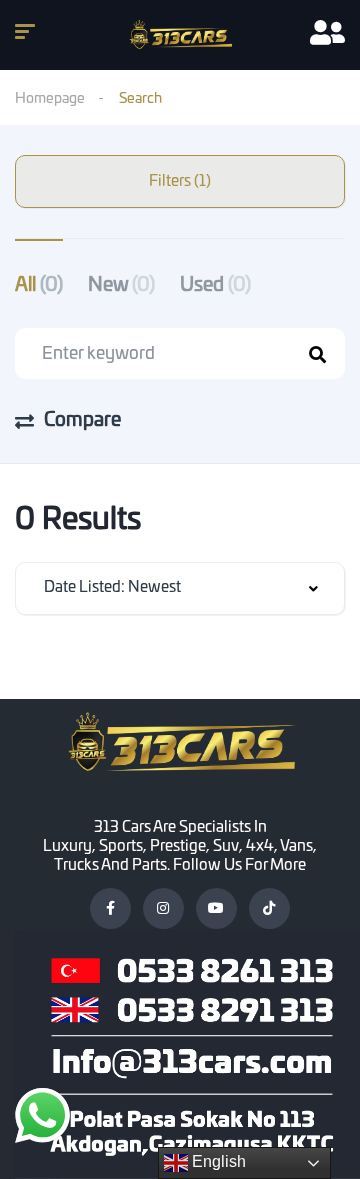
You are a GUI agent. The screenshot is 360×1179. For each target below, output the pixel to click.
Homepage (50, 99)
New (121, 285)
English (217, 1161)
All (39, 285)
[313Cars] (180, 35)
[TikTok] (269, 908)
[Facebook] (110, 908)
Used (215, 285)
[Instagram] (163, 908)
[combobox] (180, 588)
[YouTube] (216, 908)
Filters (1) (180, 181)
